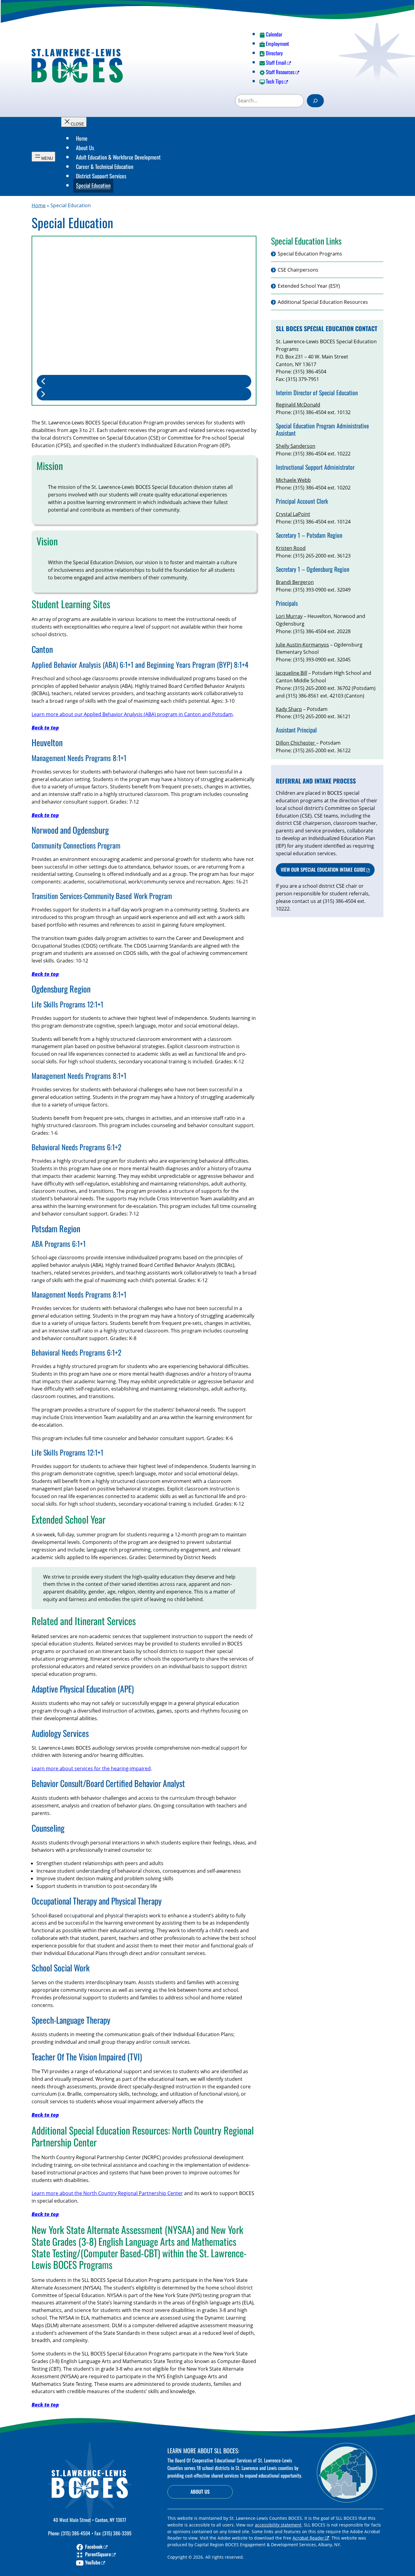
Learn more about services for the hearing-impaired (91, 1768)
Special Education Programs (310, 254)
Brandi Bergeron (295, 582)
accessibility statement (278, 2525)
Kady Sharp (289, 709)
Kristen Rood (291, 548)
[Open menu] (43, 157)
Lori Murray (289, 616)
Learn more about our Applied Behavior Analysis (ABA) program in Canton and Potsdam (132, 714)
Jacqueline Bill (292, 673)
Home (39, 205)
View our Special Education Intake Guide (323, 870)
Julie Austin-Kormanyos (302, 645)
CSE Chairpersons (298, 270)
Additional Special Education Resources (323, 302)
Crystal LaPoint (293, 514)
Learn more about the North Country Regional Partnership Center (107, 2193)
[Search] (315, 101)
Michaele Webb (293, 480)
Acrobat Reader (308, 2538)
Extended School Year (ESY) (309, 286)
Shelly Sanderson (296, 446)
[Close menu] (74, 122)
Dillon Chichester (296, 743)
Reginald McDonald (298, 405)
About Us (200, 2492)
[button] (144, 381)
